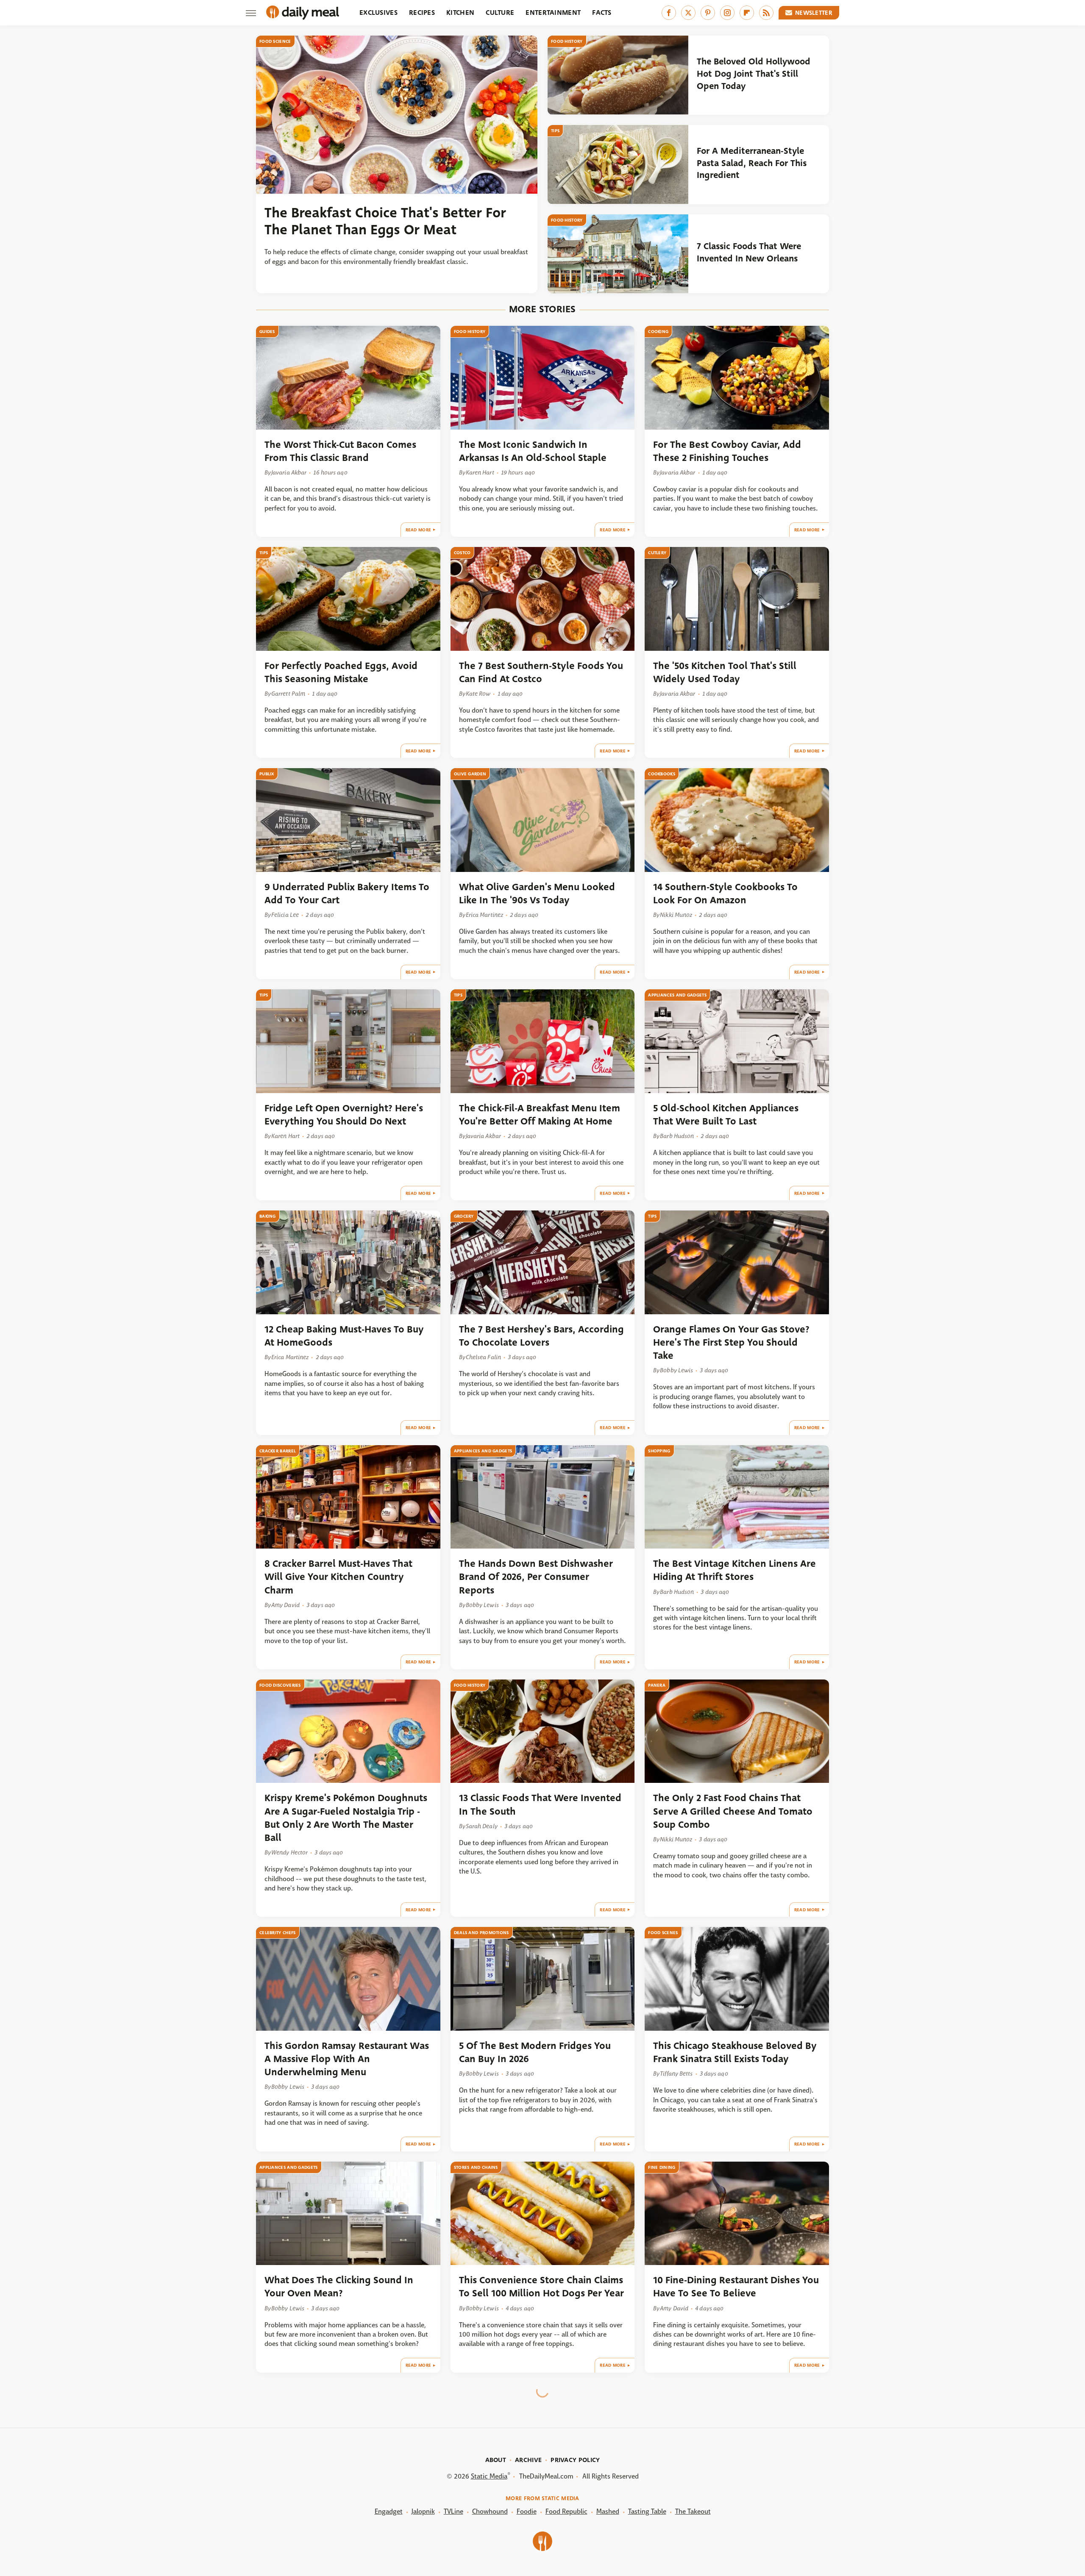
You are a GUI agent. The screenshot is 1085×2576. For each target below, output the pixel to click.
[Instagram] (727, 13)
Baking (268, 1216)
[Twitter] (688, 13)
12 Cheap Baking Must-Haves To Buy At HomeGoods (344, 1336)
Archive (528, 2460)
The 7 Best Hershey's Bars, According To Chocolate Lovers (541, 1336)
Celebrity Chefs (278, 1933)
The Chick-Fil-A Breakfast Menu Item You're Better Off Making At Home (540, 1115)
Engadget (389, 2511)
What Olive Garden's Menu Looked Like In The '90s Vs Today (537, 894)
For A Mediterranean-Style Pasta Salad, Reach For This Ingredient (752, 163)
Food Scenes (663, 1933)
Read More (419, 530)
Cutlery (657, 553)
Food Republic (566, 2511)
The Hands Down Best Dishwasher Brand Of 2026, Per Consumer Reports (536, 1577)
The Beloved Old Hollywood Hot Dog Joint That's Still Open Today (754, 74)
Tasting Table (647, 2511)
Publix (267, 774)
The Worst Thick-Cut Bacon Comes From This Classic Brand (340, 451)
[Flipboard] (747, 13)
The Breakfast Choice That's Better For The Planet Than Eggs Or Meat (385, 222)
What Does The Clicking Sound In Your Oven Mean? (339, 2287)
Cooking (658, 332)
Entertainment (553, 12)
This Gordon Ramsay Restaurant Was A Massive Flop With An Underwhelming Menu (347, 2059)
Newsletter (814, 13)
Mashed (608, 2511)
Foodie (527, 2511)
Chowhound (490, 2511)
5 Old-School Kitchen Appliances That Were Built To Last (726, 1115)
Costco (462, 553)
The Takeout (693, 2511)
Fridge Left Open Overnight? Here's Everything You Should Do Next (344, 1115)
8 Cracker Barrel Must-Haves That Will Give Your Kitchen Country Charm (338, 1577)
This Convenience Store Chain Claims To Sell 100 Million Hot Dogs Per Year (541, 2287)
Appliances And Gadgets (677, 995)
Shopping (659, 1451)
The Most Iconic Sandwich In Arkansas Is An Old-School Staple (533, 451)
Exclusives (378, 12)
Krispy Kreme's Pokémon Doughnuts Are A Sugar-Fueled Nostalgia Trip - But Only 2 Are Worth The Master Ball (346, 1818)
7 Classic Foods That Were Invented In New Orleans (749, 252)
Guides (267, 332)
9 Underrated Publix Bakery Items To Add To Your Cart (347, 894)
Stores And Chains (476, 2167)
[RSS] (766, 13)
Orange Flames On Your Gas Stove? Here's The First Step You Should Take (731, 1343)
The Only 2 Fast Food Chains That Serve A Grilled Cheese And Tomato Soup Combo (733, 1811)
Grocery (464, 1216)
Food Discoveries (280, 1685)
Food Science (275, 41)
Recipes (422, 12)
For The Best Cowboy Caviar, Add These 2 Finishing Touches (727, 451)
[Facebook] (669, 13)
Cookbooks (662, 774)
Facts (602, 12)
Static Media (489, 2476)
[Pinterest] (708, 13)
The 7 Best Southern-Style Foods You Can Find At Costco (541, 672)
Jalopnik (423, 2511)
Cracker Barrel (278, 1451)
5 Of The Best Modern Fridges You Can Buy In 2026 (535, 2052)
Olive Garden (470, 774)
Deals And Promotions (481, 1933)
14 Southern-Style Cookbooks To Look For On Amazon (725, 894)
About (496, 2460)
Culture (500, 12)
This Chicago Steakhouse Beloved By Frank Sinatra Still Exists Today (735, 2052)
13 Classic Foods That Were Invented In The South (540, 1804)
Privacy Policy (575, 2460)
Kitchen (460, 12)
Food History (567, 41)
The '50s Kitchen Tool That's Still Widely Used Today (725, 672)
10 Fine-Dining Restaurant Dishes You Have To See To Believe (736, 2287)
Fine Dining (662, 2167)
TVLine (453, 2511)
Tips (555, 131)
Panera (657, 1685)
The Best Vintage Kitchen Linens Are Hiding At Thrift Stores (734, 1570)
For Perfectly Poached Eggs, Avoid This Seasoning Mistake (341, 672)
